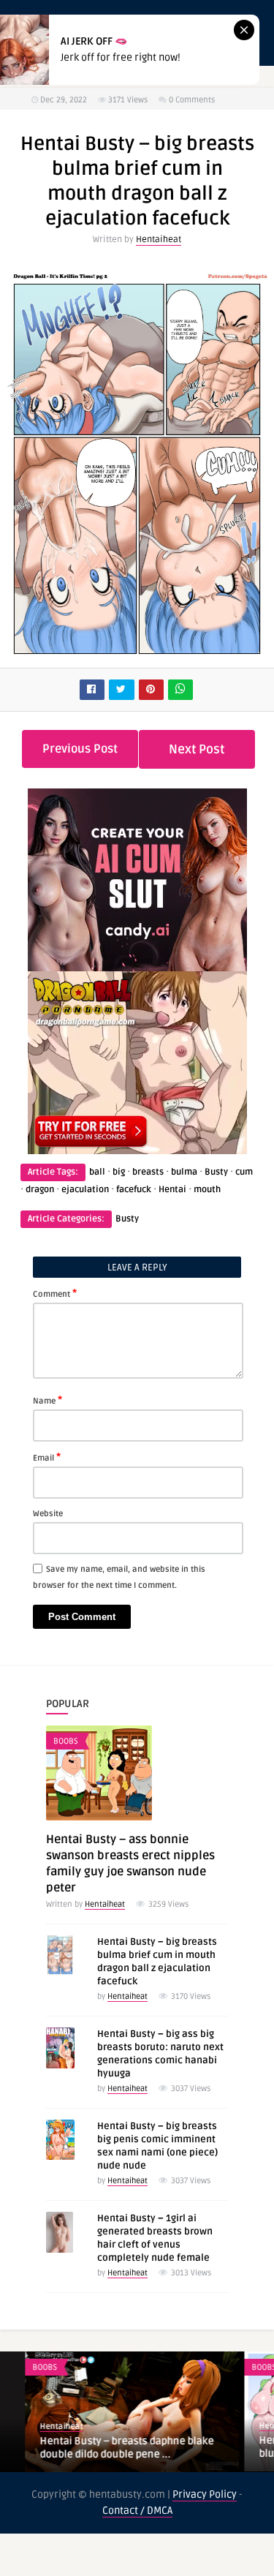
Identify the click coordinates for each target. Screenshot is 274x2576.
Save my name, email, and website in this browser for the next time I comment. (119, 1577)
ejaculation (85, 1190)
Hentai (172, 1190)
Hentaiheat (159, 240)
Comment (55, 1293)
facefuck (134, 1190)
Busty (216, 1172)
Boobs (66, 1741)
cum (244, 1172)
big (119, 1172)
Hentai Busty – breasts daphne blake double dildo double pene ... (102, 2448)
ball (97, 1172)
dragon (40, 1190)
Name (47, 1400)
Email (47, 1457)
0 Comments (192, 100)
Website (48, 1514)
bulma (184, 1172)
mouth (207, 1190)
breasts (148, 1172)
